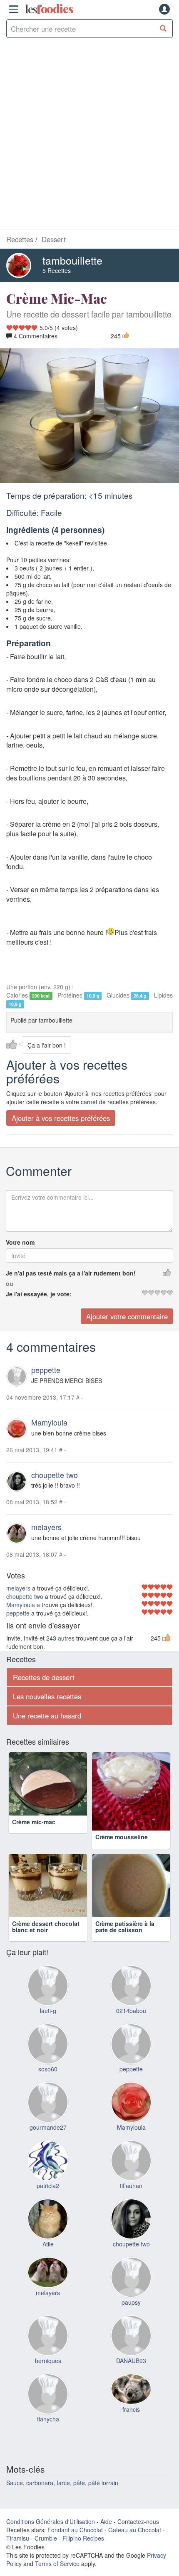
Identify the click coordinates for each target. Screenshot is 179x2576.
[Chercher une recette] (163, 29)
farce (63, 2498)
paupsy (131, 2318)
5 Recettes (57, 270)
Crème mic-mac (34, 1837)
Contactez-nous (138, 2537)
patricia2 (48, 2201)
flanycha (48, 2434)
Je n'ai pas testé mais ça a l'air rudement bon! (71, 1273)
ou (10, 1283)
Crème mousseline (122, 1837)
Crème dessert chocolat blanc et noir (46, 1942)
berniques (48, 2376)
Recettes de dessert (44, 1677)
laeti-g (48, 2026)
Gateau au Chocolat (135, 2545)
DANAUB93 (131, 2376)
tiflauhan (131, 2201)
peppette (46, 1370)
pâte (79, 2498)
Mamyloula (49, 1422)
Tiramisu (18, 2553)
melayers (46, 1527)
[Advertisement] (89, 136)
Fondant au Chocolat (75, 2545)
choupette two (55, 1475)
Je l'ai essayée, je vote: (39, 1294)
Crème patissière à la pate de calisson (125, 1942)
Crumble (46, 2553)
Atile (48, 2259)
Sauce (15, 2498)
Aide (106, 2537)
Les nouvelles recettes (47, 1696)
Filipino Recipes (83, 2553)
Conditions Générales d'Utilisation (51, 2537)
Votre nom (20, 1242)
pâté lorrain (103, 2498)
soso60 (48, 2084)
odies (49, 9)
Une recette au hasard (47, 1716)
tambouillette (72, 260)
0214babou (131, 2026)
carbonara (40, 2498)
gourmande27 (48, 2143)
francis (131, 2424)
